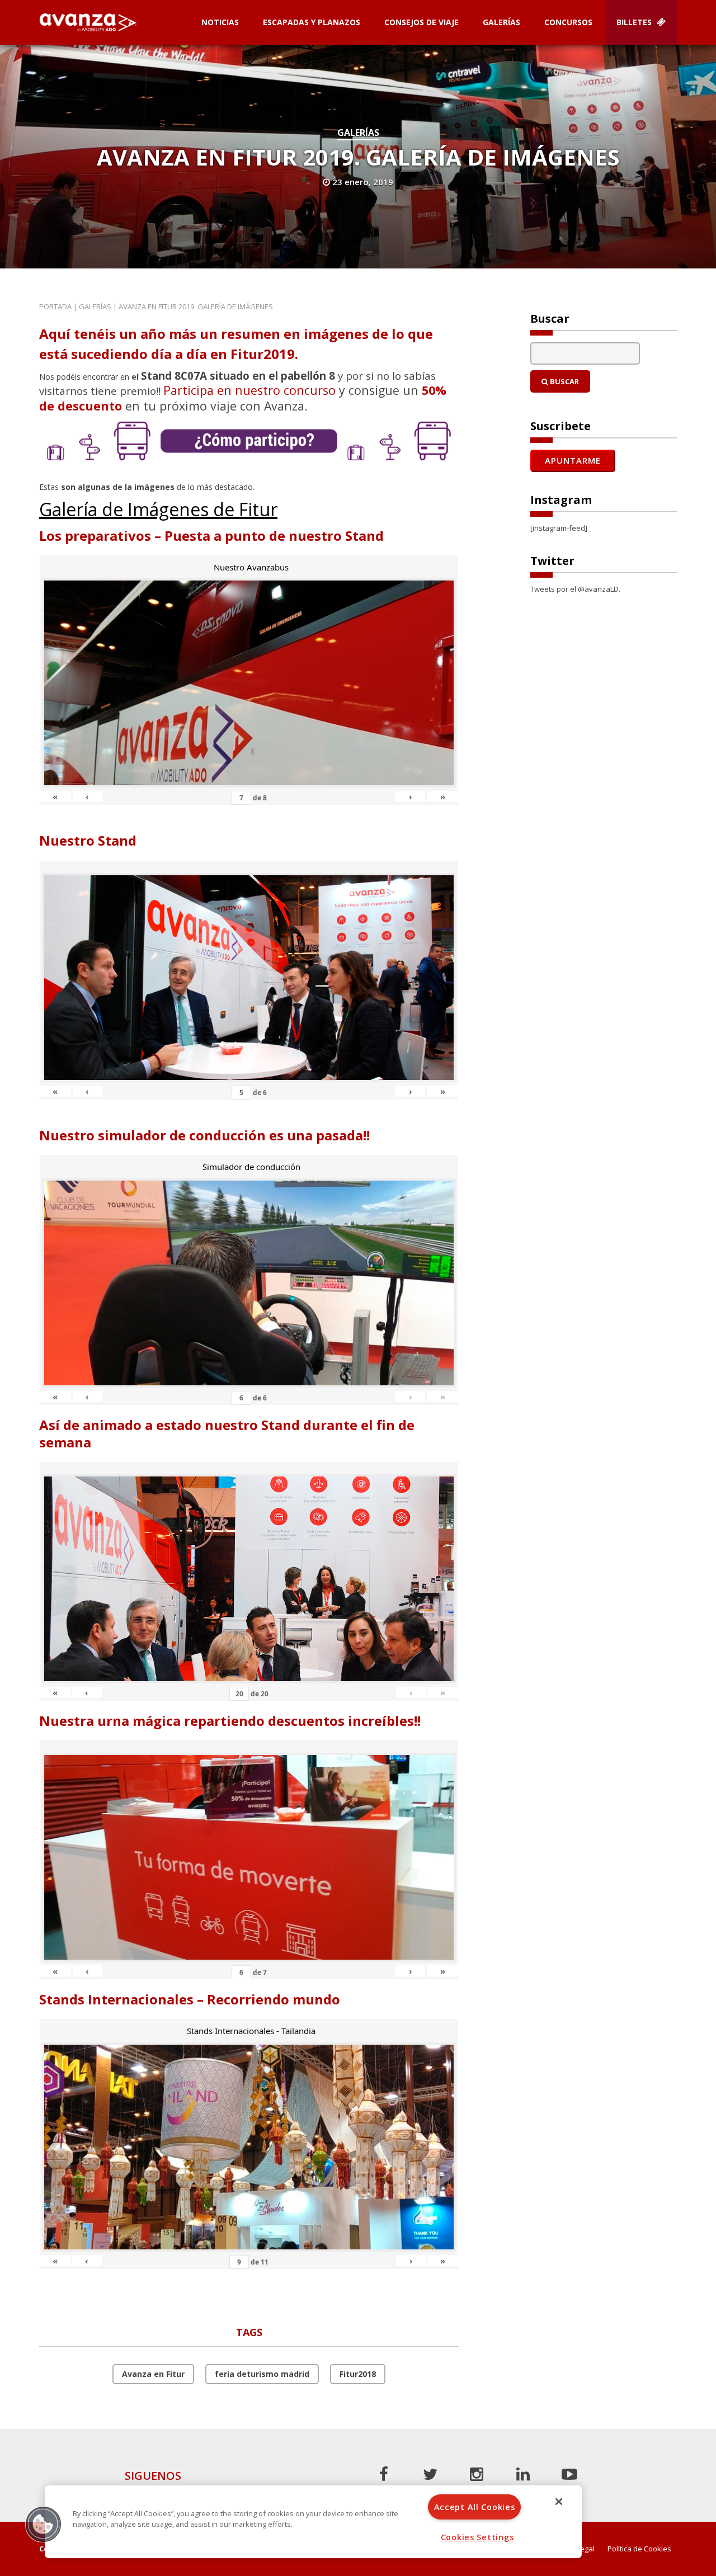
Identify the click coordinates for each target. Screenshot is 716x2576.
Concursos (568, 22)
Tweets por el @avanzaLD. (575, 589)
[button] (43, 2524)
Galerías (501, 22)
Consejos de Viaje (421, 22)
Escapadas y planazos (312, 22)
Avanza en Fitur (153, 2374)
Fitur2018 (358, 2374)
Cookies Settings (477, 2537)
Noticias (220, 22)
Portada (55, 306)
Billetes (635, 22)
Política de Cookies (639, 2549)
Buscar (564, 381)
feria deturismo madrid (262, 2374)
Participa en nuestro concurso (249, 390)
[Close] (559, 2502)
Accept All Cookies (475, 2507)
